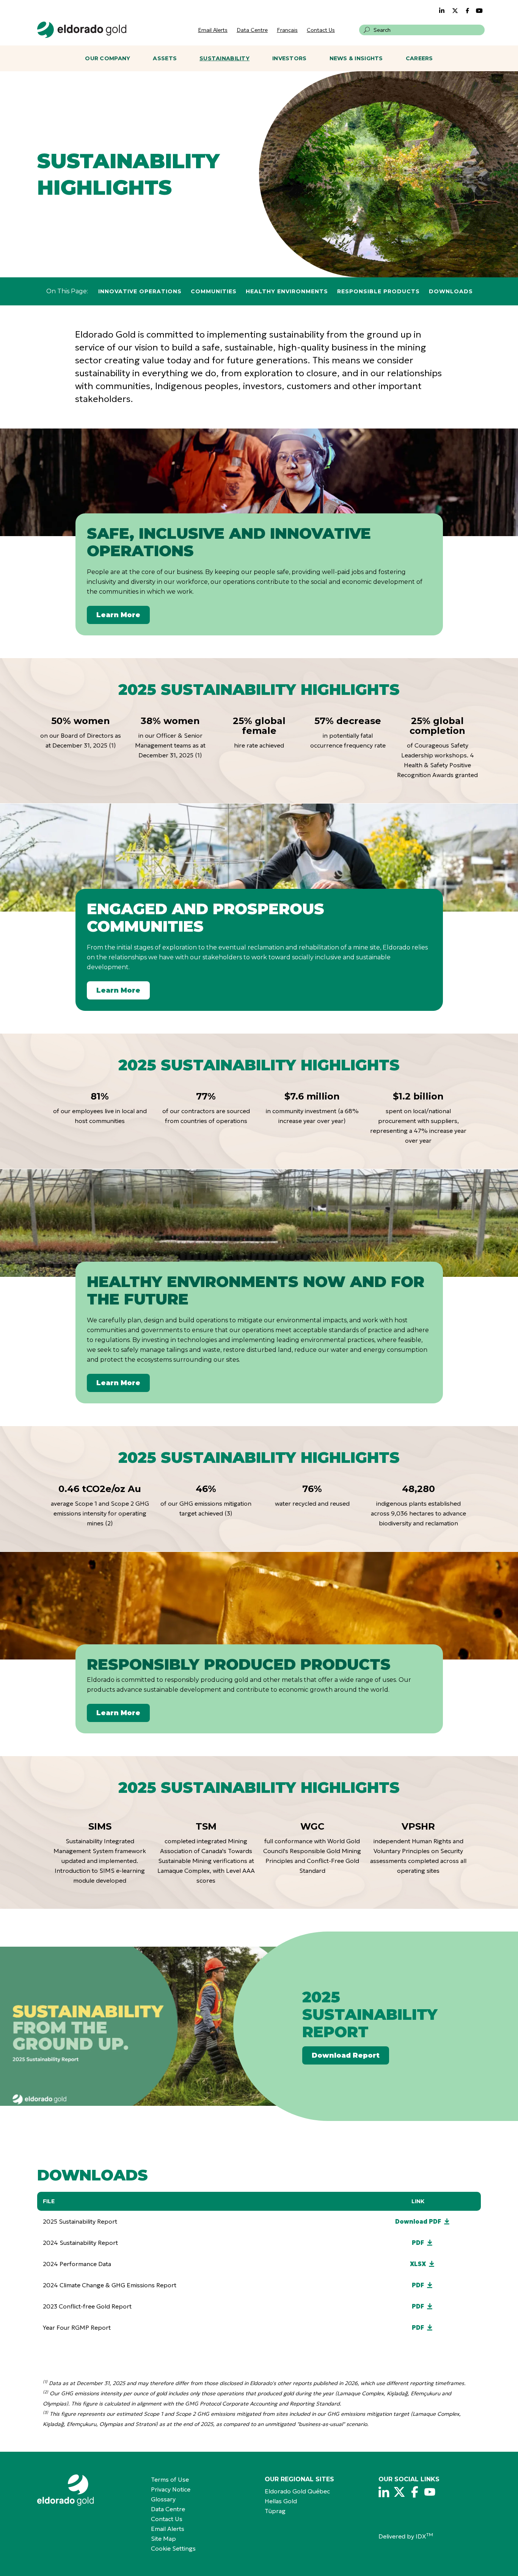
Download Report (346, 2055)
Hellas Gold (281, 2501)
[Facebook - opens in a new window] (468, 11)
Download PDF (418, 2221)
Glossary (163, 2499)
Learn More (118, 615)
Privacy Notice (171, 2489)
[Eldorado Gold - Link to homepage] (82, 30)
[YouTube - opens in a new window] (479, 11)
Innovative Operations (140, 291)
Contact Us (321, 30)
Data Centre (252, 30)
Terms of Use (170, 2479)
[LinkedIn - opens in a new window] (442, 11)
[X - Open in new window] (399, 2492)
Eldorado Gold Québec (297, 2491)
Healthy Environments (287, 291)
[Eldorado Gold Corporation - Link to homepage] (88, 2490)
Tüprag (275, 2511)
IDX (424, 2536)
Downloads (451, 291)
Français (287, 30)
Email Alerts (213, 30)
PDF (418, 2243)
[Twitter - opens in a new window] (455, 11)
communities (214, 291)
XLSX (418, 2264)
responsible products (378, 291)
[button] (367, 30)
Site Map (163, 2538)
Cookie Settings (173, 2548)
